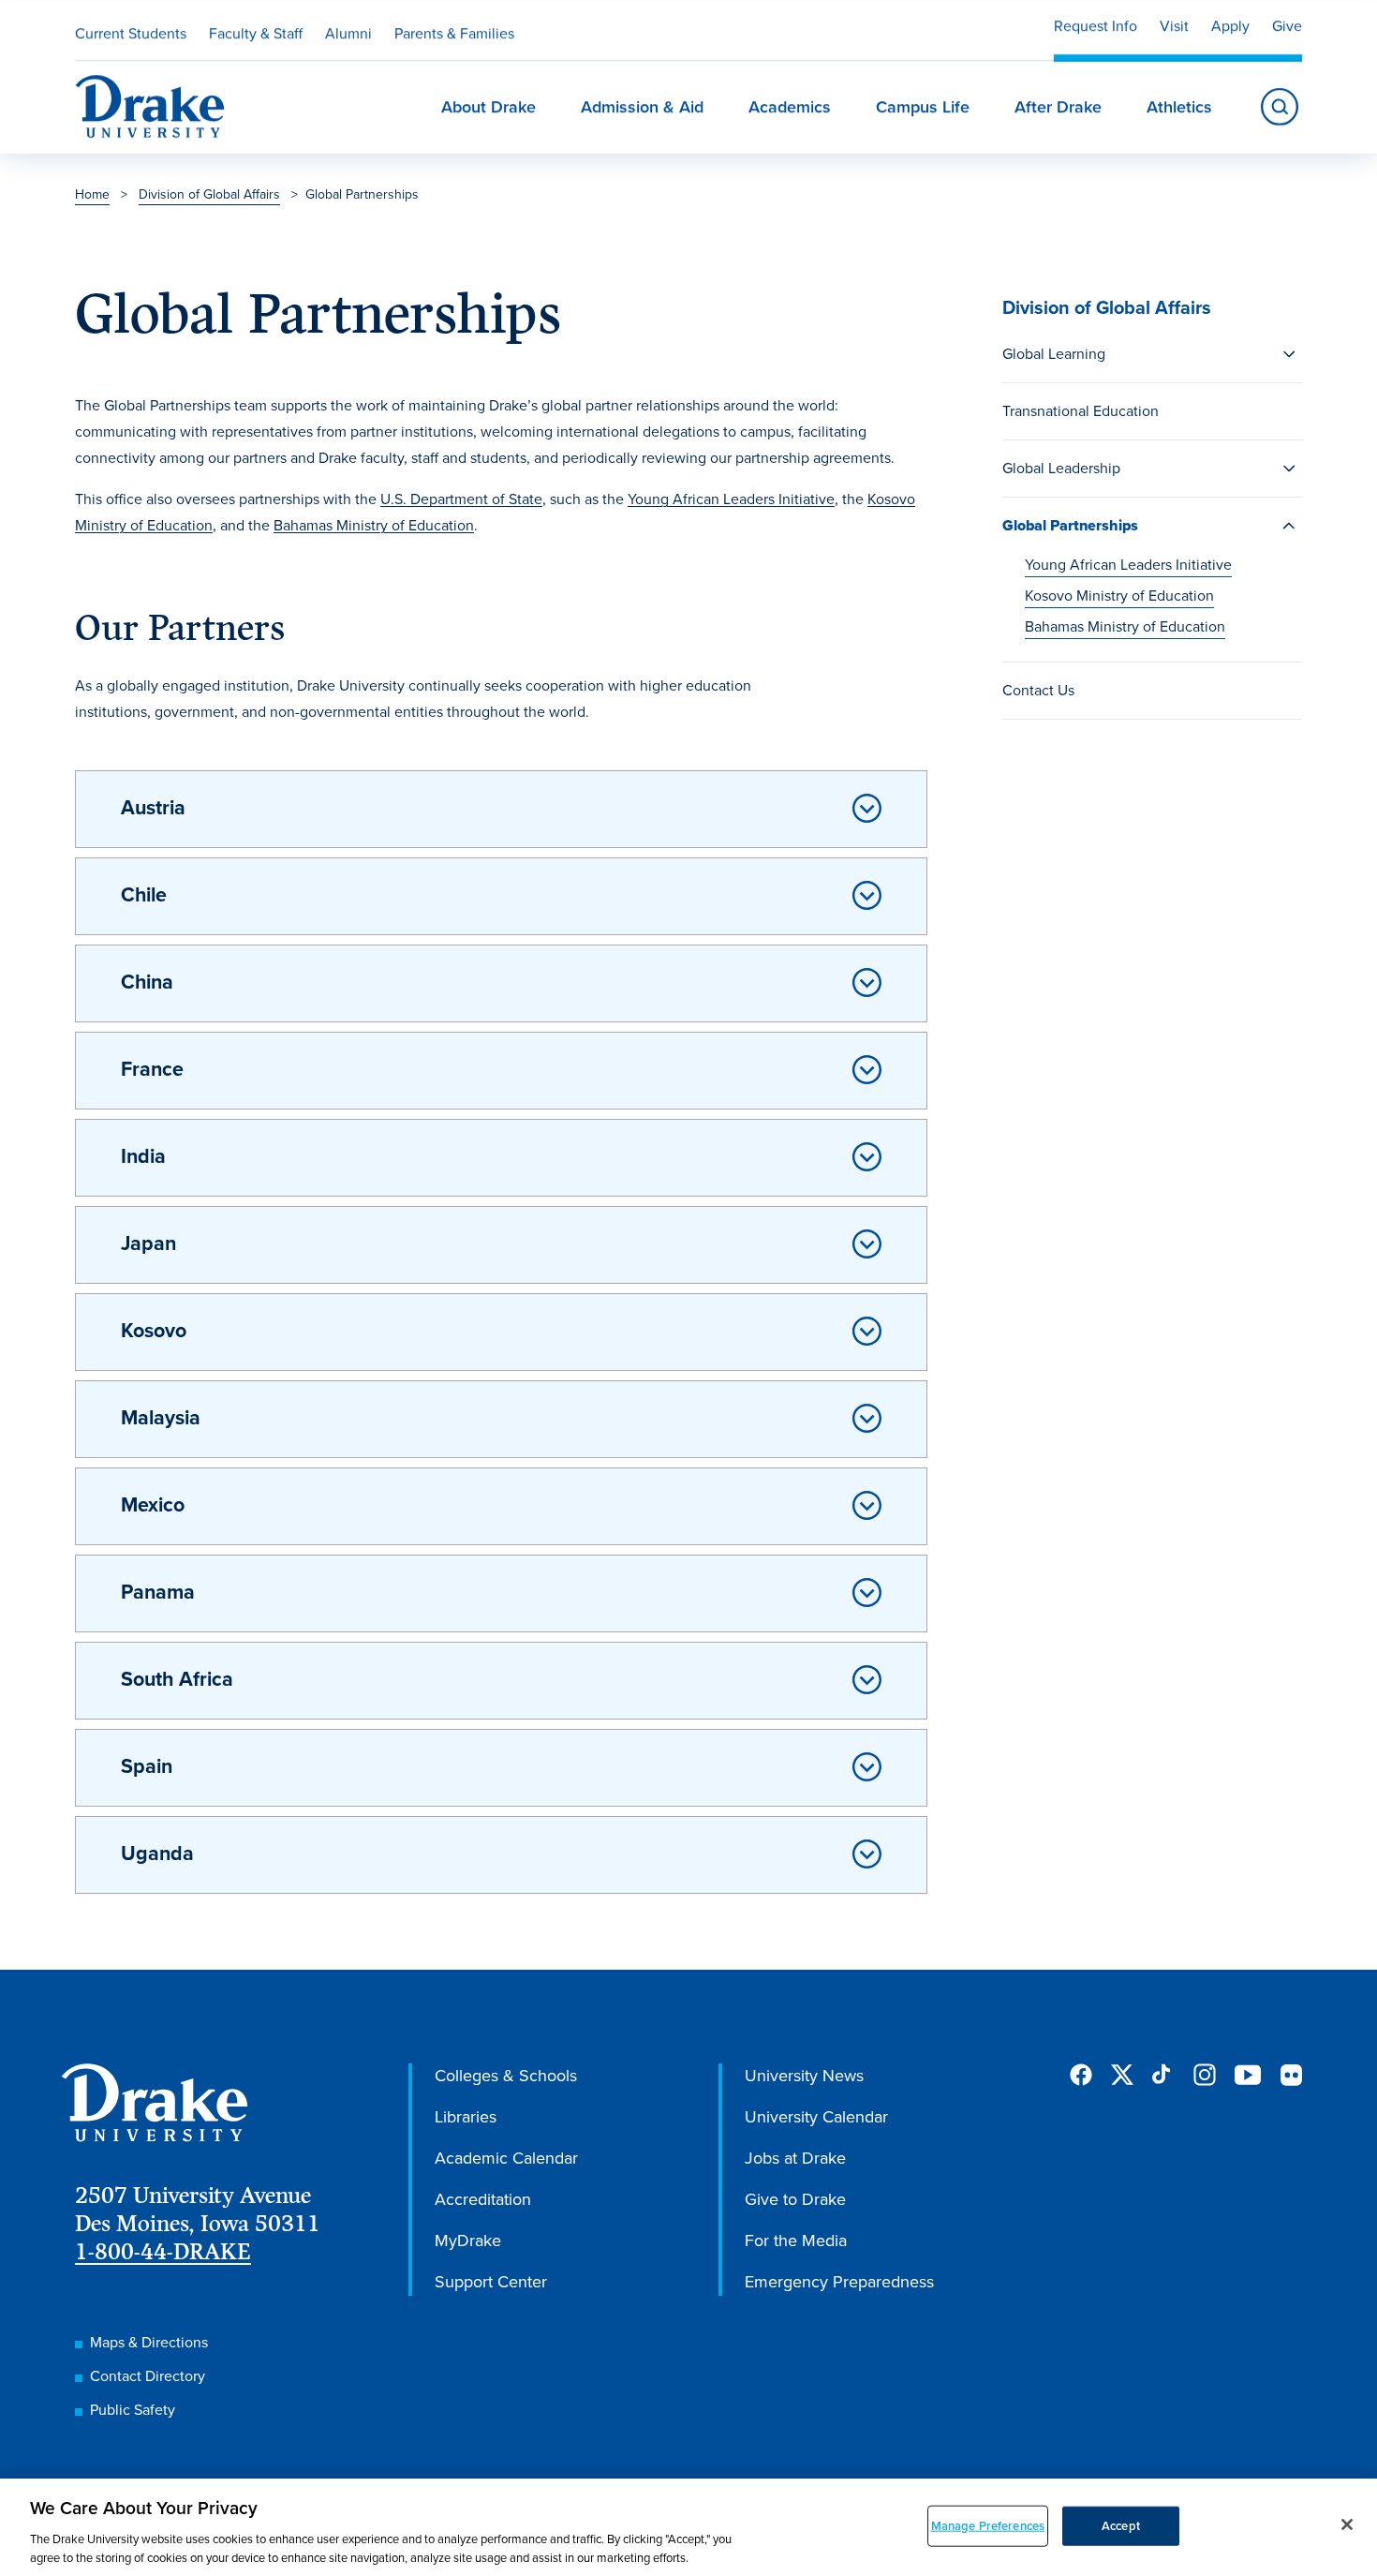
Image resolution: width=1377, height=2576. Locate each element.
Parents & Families (454, 33)
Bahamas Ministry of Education (1125, 626)
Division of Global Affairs (209, 194)
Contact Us (1038, 690)
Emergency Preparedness (839, 2282)
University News (804, 2076)
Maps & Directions (149, 2342)
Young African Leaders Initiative (1128, 565)
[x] (1122, 2075)
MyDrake (468, 2241)
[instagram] (1205, 2075)
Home (92, 194)
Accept (1121, 2526)
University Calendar (816, 2117)
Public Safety (133, 2410)
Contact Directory (148, 2376)
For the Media (796, 2241)
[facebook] (1081, 2075)
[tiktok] (1163, 2075)
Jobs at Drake (795, 2158)
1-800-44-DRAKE (163, 2251)
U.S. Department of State (461, 499)
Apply (1230, 26)
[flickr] (1291, 2075)
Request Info (1096, 26)
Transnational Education (1081, 411)
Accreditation (483, 2199)
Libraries (466, 2117)
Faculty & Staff (256, 33)
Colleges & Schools (506, 2076)
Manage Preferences (988, 2526)
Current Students (131, 33)
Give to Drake (795, 2199)
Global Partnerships (1070, 525)
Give (1287, 26)
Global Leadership (1061, 468)
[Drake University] (150, 107)
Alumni (348, 33)
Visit (1174, 26)
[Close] (1347, 2524)
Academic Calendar (506, 2158)
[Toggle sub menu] (1289, 354)
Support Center (491, 2282)
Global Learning (1054, 354)
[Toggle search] (1280, 107)
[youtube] (1248, 2076)
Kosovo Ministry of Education (1119, 596)
